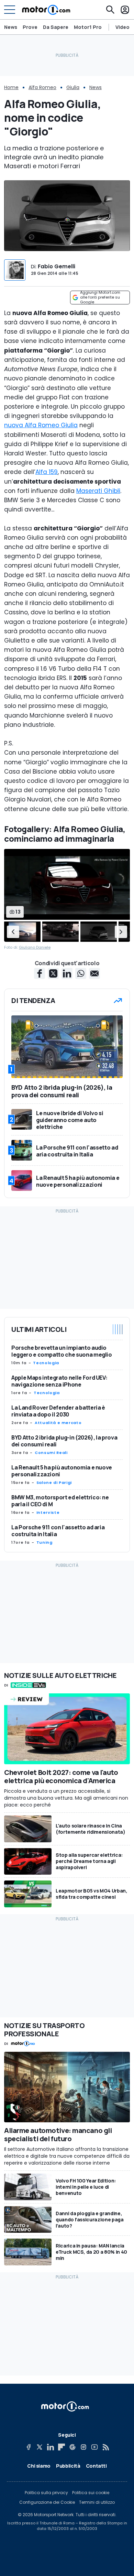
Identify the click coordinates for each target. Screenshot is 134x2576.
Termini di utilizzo (97, 2502)
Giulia (73, 87)
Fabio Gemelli (57, 266)
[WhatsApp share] (81, 973)
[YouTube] (94, 2447)
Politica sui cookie (91, 2493)
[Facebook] (29, 2447)
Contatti (96, 2466)
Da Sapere (56, 27)
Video (122, 27)
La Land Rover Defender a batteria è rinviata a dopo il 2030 (58, 1411)
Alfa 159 (47, 472)
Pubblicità (68, 2466)
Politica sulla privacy (46, 2493)
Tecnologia (46, 1363)
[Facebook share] (40, 973)
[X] (40, 2447)
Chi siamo (39, 2466)
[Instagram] (83, 2447)
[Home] (46, 10)
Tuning (44, 1542)
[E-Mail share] (94, 973)
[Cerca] (110, 10)
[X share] (53, 973)
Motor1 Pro (88, 27)
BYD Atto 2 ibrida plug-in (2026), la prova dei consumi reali (64, 1441)
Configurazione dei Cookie (47, 2502)
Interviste (48, 1512)
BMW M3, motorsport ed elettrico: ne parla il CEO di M (60, 1501)
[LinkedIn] (51, 2447)
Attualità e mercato (58, 1423)
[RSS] (105, 2447)
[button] (13, 931)
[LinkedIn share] (67, 973)
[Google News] (72, 2447)
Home (11, 87)
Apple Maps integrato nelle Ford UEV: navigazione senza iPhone (59, 1381)
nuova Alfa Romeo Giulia (41, 425)
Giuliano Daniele (35, 947)
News (11, 27)
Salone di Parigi (54, 1483)
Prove (30, 27)
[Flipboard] (62, 2447)
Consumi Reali (51, 1453)
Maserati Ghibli (98, 491)
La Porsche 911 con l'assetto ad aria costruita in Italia (58, 1531)
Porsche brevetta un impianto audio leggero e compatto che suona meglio (62, 1351)
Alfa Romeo (42, 87)
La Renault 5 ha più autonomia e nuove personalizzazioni (62, 1471)
